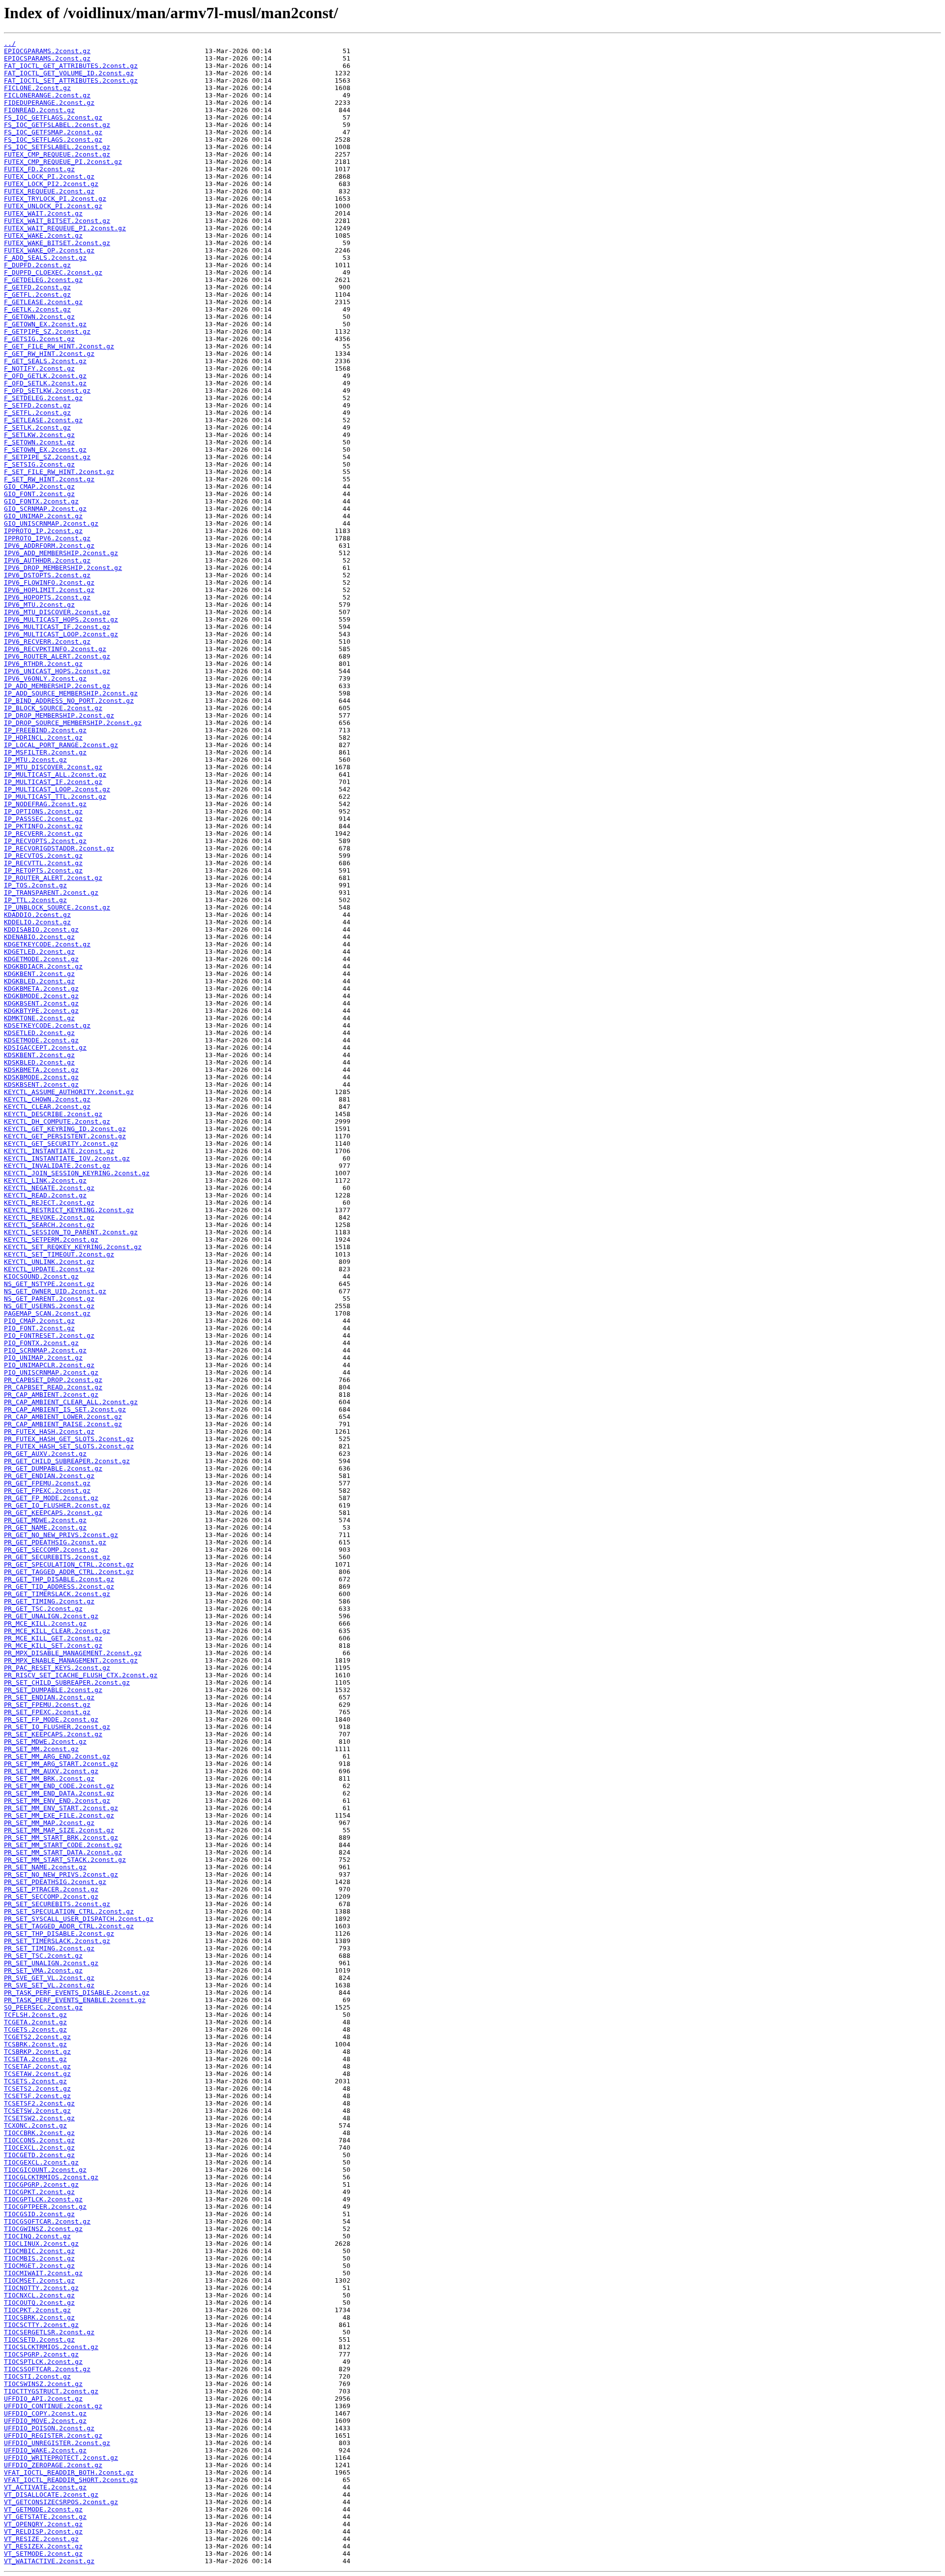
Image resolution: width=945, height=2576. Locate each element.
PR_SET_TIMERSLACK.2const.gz (57, 1941)
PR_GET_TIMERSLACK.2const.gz (57, 1594)
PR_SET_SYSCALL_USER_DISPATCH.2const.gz (79, 1919)
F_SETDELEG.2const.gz (43, 398)
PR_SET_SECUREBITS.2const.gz (57, 1904)
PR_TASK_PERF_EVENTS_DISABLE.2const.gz (77, 1993)
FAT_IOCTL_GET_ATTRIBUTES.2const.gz (71, 66)
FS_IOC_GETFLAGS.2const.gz (53, 117)
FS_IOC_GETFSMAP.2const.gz (53, 132)
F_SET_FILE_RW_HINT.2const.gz (59, 472)
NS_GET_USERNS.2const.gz (49, 1306)
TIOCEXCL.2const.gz (39, 2148)
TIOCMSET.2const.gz (39, 2280)
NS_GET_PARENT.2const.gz (49, 1299)
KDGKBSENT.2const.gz (41, 1003)
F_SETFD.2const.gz (37, 405)
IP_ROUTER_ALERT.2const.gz (53, 878)
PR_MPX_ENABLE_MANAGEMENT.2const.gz (71, 1660)
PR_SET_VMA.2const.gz (43, 1970)
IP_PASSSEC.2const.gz (43, 819)
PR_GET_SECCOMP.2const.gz (51, 1550)
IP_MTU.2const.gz (35, 760)
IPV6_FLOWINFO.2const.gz (49, 582)
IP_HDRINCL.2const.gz (43, 738)
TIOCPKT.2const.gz (37, 2310)
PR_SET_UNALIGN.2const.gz (51, 1963)
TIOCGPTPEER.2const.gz (45, 2207)
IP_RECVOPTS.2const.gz (45, 841)
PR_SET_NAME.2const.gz (45, 1867)
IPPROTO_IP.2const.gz (43, 531)
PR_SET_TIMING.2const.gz (49, 1948)
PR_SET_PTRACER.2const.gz (51, 1889)
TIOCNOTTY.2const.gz (41, 2288)
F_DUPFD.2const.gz (37, 265)
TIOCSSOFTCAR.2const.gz (47, 2369)
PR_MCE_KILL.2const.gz (45, 1623)
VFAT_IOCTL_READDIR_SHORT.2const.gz (71, 2480)
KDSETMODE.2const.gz (41, 1040)
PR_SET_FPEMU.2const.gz (47, 1705)
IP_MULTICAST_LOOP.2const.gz (57, 789)
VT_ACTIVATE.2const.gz (45, 2487)
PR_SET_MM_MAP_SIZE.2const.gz (59, 1830)
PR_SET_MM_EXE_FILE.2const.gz (59, 1815)
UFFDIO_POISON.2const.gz (49, 2428)
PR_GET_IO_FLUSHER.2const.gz (57, 1505)
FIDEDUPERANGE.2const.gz (49, 103)
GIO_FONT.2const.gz (39, 494)
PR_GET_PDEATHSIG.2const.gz (55, 1542)
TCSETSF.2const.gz (37, 2096)
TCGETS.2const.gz (35, 2029)
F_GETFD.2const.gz (37, 287)
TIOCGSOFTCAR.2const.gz (47, 2221)
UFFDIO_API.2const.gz (43, 2399)
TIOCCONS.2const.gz (39, 2140)
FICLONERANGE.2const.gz (47, 95)
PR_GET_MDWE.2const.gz (45, 1520)
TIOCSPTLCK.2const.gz (43, 2362)
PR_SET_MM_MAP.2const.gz (49, 1823)
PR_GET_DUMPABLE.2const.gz (53, 1468)
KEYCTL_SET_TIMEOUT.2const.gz (59, 1254)
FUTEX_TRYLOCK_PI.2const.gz (55, 199)
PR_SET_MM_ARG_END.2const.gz (57, 1756)
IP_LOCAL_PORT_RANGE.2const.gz (61, 745)
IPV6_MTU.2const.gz (39, 605)
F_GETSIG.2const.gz (39, 339)
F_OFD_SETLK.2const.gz (45, 383)
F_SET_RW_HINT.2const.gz (49, 479)
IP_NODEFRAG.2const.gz (45, 804)
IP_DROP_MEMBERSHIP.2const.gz (59, 715)
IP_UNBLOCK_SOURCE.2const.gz (57, 907)
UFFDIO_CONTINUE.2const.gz (53, 2406)
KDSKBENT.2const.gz (39, 1055)
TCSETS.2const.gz (35, 2081)
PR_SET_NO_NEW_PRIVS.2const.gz (61, 1874)
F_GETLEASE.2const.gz (43, 302)
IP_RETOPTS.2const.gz (43, 870)
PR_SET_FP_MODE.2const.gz (51, 1719)
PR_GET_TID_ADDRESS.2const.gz (59, 1586)
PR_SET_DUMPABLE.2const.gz (53, 1690)
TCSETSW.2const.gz (37, 2111)
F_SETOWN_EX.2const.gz (45, 450)
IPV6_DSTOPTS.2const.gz (47, 575)
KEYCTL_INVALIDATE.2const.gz (57, 1166)
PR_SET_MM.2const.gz (41, 1749)
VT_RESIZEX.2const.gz (43, 2546)
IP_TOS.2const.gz (35, 885)
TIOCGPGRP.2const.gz (41, 2184)
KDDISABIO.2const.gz (41, 929)
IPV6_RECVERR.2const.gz (47, 642)
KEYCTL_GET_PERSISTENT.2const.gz (65, 1136)
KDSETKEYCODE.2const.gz (47, 1025)
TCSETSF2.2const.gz (39, 2103)
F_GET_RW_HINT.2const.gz (49, 354)
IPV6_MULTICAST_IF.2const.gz (57, 627)
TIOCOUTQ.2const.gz (39, 2303)
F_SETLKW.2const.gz (39, 435)
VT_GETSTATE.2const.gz (45, 2517)
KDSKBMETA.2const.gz (41, 1070)
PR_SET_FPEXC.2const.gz (47, 1712)
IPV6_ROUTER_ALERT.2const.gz (57, 656)
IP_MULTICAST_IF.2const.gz (53, 782)
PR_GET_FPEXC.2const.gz (47, 1491)
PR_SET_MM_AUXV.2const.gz (51, 1771)
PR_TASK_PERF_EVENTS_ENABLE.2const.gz (75, 2000)
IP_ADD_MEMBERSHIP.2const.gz (57, 686)
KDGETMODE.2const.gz (41, 959)
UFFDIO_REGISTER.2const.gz (53, 2435)
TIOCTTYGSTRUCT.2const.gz (51, 2391)
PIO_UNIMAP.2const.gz (43, 1358)
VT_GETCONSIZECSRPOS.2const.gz (61, 2502)
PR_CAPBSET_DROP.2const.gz (53, 1380)
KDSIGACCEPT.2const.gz (45, 1048)
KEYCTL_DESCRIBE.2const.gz (53, 1114)
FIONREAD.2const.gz (39, 110)
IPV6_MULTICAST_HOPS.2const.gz (61, 619)
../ (10, 44)
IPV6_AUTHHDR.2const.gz (47, 560)
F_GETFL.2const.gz (37, 295)
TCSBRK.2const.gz (35, 2044)
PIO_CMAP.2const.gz (39, 1321)
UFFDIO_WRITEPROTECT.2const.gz (61, 2458)
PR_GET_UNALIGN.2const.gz (51, 1616)
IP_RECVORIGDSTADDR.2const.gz (59, 848)
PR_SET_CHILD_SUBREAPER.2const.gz (67, 1682)
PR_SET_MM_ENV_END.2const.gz (57, 1801)
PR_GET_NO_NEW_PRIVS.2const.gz (61, 1535)
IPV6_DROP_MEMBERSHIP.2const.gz (63, 568)
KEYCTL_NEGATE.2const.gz (49, 1188)
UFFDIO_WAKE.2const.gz (45, 2450)
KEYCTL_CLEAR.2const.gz (47, 1107)
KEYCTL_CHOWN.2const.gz (47, 1099)
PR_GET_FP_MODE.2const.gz (51, 1498)
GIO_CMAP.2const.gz (39, 487)
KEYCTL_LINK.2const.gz (45, 1180)
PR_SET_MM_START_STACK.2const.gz (65, 1860)
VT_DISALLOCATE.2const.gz (51, 2495)
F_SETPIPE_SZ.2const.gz (47, 457)
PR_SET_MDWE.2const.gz (45, 1742)
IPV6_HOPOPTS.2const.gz (47, 597)
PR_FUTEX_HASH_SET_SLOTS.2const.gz (69, 1446)
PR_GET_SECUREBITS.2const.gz (57, 1557)
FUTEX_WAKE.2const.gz (43, 236)
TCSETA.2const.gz (35, 2059)
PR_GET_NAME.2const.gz (45, 1527)
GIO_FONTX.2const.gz (41, 501)
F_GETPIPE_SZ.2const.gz (47, 331)
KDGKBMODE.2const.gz (41, 996)
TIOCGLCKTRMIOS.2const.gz (51, 2177)
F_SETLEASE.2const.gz (43, 420)
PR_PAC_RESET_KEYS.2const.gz (57, 1668)
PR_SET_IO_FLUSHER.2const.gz (57, 1727)
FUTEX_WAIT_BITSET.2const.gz (57, 221)
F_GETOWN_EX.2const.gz (45, 324)
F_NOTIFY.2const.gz (39, 368)
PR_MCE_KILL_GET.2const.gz (53, 1638)
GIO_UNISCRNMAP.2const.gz (51, 523)
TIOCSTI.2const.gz (37, 2376)
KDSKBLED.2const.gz (39, 1062)
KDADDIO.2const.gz (37, 915)
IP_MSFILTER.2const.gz (45, 752)
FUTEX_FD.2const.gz (39, 169)
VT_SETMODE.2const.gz (43, 2554)
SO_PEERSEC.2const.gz (43, 2007)
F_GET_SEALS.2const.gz (45, 361)
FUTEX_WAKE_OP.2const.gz (49, 250)
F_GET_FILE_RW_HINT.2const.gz (59, 346)
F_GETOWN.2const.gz (39, 317)
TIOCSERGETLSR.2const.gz (49, 2332)
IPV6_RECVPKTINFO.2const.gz (55, 649)
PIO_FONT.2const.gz (39, 1328)
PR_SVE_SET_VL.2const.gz (49, 1985)
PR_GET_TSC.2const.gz (43, 1609)
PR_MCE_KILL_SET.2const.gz (53, 1646)
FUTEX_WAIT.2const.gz (43, 213)
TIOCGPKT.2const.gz (39, 2192)
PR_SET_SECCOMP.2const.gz (51, 1897)
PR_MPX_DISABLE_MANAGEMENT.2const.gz (73, 1653)
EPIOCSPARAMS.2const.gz (47, 58)
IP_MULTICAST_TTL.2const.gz (55, 797)
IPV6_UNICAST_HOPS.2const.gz (57, 671)
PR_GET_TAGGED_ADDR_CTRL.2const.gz (69, 1572)
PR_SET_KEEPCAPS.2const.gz (53, 1734)
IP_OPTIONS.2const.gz (43, 811)
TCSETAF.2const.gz (37, 2066)
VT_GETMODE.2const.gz (43, 2509)
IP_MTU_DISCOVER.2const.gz (53, 767)
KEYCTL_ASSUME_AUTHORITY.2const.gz (69, 1092)
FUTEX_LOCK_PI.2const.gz (49, 176)
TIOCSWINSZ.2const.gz (43, 2384)
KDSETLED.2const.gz (39, 1033)
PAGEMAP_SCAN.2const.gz (47, 1313)
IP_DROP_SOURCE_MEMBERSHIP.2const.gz (73, 723)
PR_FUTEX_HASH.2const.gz (49, 1431)
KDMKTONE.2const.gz (39, 1018)
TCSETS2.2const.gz (37, 2089)
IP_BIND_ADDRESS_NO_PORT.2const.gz (69, 701)
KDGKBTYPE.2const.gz (41, 1011)
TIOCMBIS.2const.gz (39, 2258)
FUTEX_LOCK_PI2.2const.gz (51, 184)
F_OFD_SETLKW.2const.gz (47, 391)
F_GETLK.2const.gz (37, 309)
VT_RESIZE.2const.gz (41, 2539)
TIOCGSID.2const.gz (39, 2214)
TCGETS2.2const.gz (37, 2037)
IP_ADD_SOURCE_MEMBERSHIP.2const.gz (71, 693)
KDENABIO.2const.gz (39, 937)
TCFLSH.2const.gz (35, 2015)
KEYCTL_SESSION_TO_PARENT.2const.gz (71, 1232)
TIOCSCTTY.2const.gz (41, 2325)
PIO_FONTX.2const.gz (41, 1343)
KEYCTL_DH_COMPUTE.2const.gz (57, 1121)
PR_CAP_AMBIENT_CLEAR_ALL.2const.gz (71, 1402)
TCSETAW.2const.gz (37, 2074)
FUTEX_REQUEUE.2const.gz (49, 191)
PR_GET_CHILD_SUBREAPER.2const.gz (67, 1461)
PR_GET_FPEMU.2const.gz (47, 1483)
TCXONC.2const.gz (35, 2125)
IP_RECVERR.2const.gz (43, 833)
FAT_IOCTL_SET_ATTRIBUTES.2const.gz (71, 80)
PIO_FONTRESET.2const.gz (49, 1335)
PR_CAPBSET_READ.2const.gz (53, 1387)
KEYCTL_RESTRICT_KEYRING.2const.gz (69, 1210)
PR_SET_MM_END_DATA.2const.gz (59, 1793)
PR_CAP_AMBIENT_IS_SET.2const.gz (65, 1409)
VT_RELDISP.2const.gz (43, 2531)
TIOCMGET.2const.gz (39, 2266)
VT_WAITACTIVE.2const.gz (49, 2561)
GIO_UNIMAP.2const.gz (43, 516)
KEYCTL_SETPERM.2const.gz (51, 1240)
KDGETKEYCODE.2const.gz (47, 944)
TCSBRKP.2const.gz (37, 2052)
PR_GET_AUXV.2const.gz (45, 1454)
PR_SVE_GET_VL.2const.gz (49, 1978)
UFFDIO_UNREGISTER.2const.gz (57, 2443)
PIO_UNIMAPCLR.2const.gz (49, 1365)
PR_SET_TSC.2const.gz (43, 1956)
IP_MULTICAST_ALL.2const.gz (55, 774)
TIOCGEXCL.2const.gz (41, 2162)
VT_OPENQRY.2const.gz (43, 2524)
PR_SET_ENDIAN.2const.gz (49, 1697)
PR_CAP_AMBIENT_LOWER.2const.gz (63, 1417)
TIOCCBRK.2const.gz (39, 2133)
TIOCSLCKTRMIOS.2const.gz (51, 2347)
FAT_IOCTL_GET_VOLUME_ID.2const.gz (69, 73)
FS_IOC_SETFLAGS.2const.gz (53, 140)
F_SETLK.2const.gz (37, 427)
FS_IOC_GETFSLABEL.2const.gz (57, 125)
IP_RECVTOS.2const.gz (43, 856)
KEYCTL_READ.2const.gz (45, 1195)
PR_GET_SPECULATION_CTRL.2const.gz (69, 1564)
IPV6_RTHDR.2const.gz (43, 664)
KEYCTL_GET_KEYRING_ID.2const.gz (65, 1129)
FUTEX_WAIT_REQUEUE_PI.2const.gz (65, 228)
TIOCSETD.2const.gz (39, 2340)
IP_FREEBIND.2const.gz (45, 730)
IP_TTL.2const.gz (35, 900)
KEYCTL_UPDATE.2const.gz (49, 1269)
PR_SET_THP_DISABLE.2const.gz (59, 1933)
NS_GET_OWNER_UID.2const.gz (55, 1291)
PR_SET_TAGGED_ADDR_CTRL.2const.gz (69, 1926)
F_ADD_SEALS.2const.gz (45, 258)
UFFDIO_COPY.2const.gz (45, 2413)
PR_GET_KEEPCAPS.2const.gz (53, 1513)
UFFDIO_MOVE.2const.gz (45, 2421)
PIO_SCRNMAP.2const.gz (45, 1350)
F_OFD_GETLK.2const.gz (45, 376)
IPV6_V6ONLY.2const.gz (45, 678)
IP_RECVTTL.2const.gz (43, 863)
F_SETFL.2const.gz (37, 413)
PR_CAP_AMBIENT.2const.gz (51, 1395)
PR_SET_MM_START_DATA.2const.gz (63, 1852)
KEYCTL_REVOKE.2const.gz (49, 1217)
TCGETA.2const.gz (35, 2022)
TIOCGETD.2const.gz (39, 2155)
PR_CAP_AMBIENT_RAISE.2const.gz (63, 1424)
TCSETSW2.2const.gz (39, 2118)
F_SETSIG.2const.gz (39, 464)
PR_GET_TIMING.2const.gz (49, 1601)
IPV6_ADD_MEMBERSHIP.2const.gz (61, 553)
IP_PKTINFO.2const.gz (43, 826)
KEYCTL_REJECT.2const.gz (49, 1203)
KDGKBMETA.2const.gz (41, 989)
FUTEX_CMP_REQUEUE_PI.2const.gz (63, 162)
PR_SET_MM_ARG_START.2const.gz (61, 1764)
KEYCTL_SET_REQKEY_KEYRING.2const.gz (73, 1247)
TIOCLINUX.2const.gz (41, 2244)
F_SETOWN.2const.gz (39, 442)
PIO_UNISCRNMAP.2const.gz (51, 1372)
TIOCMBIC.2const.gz (39, 2251)
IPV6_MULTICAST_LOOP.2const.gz (61, 634)
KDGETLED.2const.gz (39, 952)
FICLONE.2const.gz (37, 88)
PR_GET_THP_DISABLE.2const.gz (59, 1579)
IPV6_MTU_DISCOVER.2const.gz (57, 612)
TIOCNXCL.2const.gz (39, 2295)
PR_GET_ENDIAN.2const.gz (49, 1476)
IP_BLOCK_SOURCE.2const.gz (53, 708)
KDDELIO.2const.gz (37, 922)
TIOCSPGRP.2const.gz (41, 2354)
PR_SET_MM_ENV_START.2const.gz (61, 1808)
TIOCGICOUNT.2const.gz (45, 2170)
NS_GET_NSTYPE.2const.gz (49, 1284)
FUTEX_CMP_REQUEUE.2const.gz (57, 154)
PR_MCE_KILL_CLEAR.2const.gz (57, 1631)
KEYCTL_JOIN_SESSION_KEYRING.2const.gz (77, 1173)
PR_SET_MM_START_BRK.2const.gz (61, 1838)
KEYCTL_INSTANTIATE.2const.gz (59, 1151)
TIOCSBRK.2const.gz (39, 2317)
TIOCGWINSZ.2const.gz (43, 2229)
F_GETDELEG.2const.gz (43, 280)
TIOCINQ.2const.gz (37, 2236)
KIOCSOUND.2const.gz (41, 1276)
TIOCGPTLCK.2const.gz (43, 2199)
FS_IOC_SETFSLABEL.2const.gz (57, 147)
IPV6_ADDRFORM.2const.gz (49, 546)
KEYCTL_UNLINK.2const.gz (49, 1262)
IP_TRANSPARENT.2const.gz (51, 893)
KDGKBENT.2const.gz (39, 974)
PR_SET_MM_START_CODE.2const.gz (63, 1845)
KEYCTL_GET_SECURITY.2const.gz (61, 1144)
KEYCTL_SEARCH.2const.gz (49, 1225)
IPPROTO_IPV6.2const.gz (47, 538)
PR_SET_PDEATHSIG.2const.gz (55, 1882)
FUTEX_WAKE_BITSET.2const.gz (57, 243)
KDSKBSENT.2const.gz (41, 1084)
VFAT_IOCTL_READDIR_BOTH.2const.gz (69, 2472)
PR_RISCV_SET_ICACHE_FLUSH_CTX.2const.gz (81, 1675)
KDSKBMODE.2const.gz (41, 1077)
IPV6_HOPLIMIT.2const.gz (49, 590)
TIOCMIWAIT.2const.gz (43, 2273)
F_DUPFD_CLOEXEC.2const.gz (53, 272)
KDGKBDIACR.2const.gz (43, 966)
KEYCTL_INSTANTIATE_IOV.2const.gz (67, 1158)
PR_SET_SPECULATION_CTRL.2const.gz (69, 1911)
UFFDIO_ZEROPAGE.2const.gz (53, 2465)
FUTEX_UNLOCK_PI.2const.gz (53, 206)
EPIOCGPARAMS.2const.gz (47, 51)
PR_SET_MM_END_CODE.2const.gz (59, 1786)
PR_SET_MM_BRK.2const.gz (49, 1778)
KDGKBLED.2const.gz (39, 981)
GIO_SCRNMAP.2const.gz (45, 509)
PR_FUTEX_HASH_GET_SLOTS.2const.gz (69, 1439)
